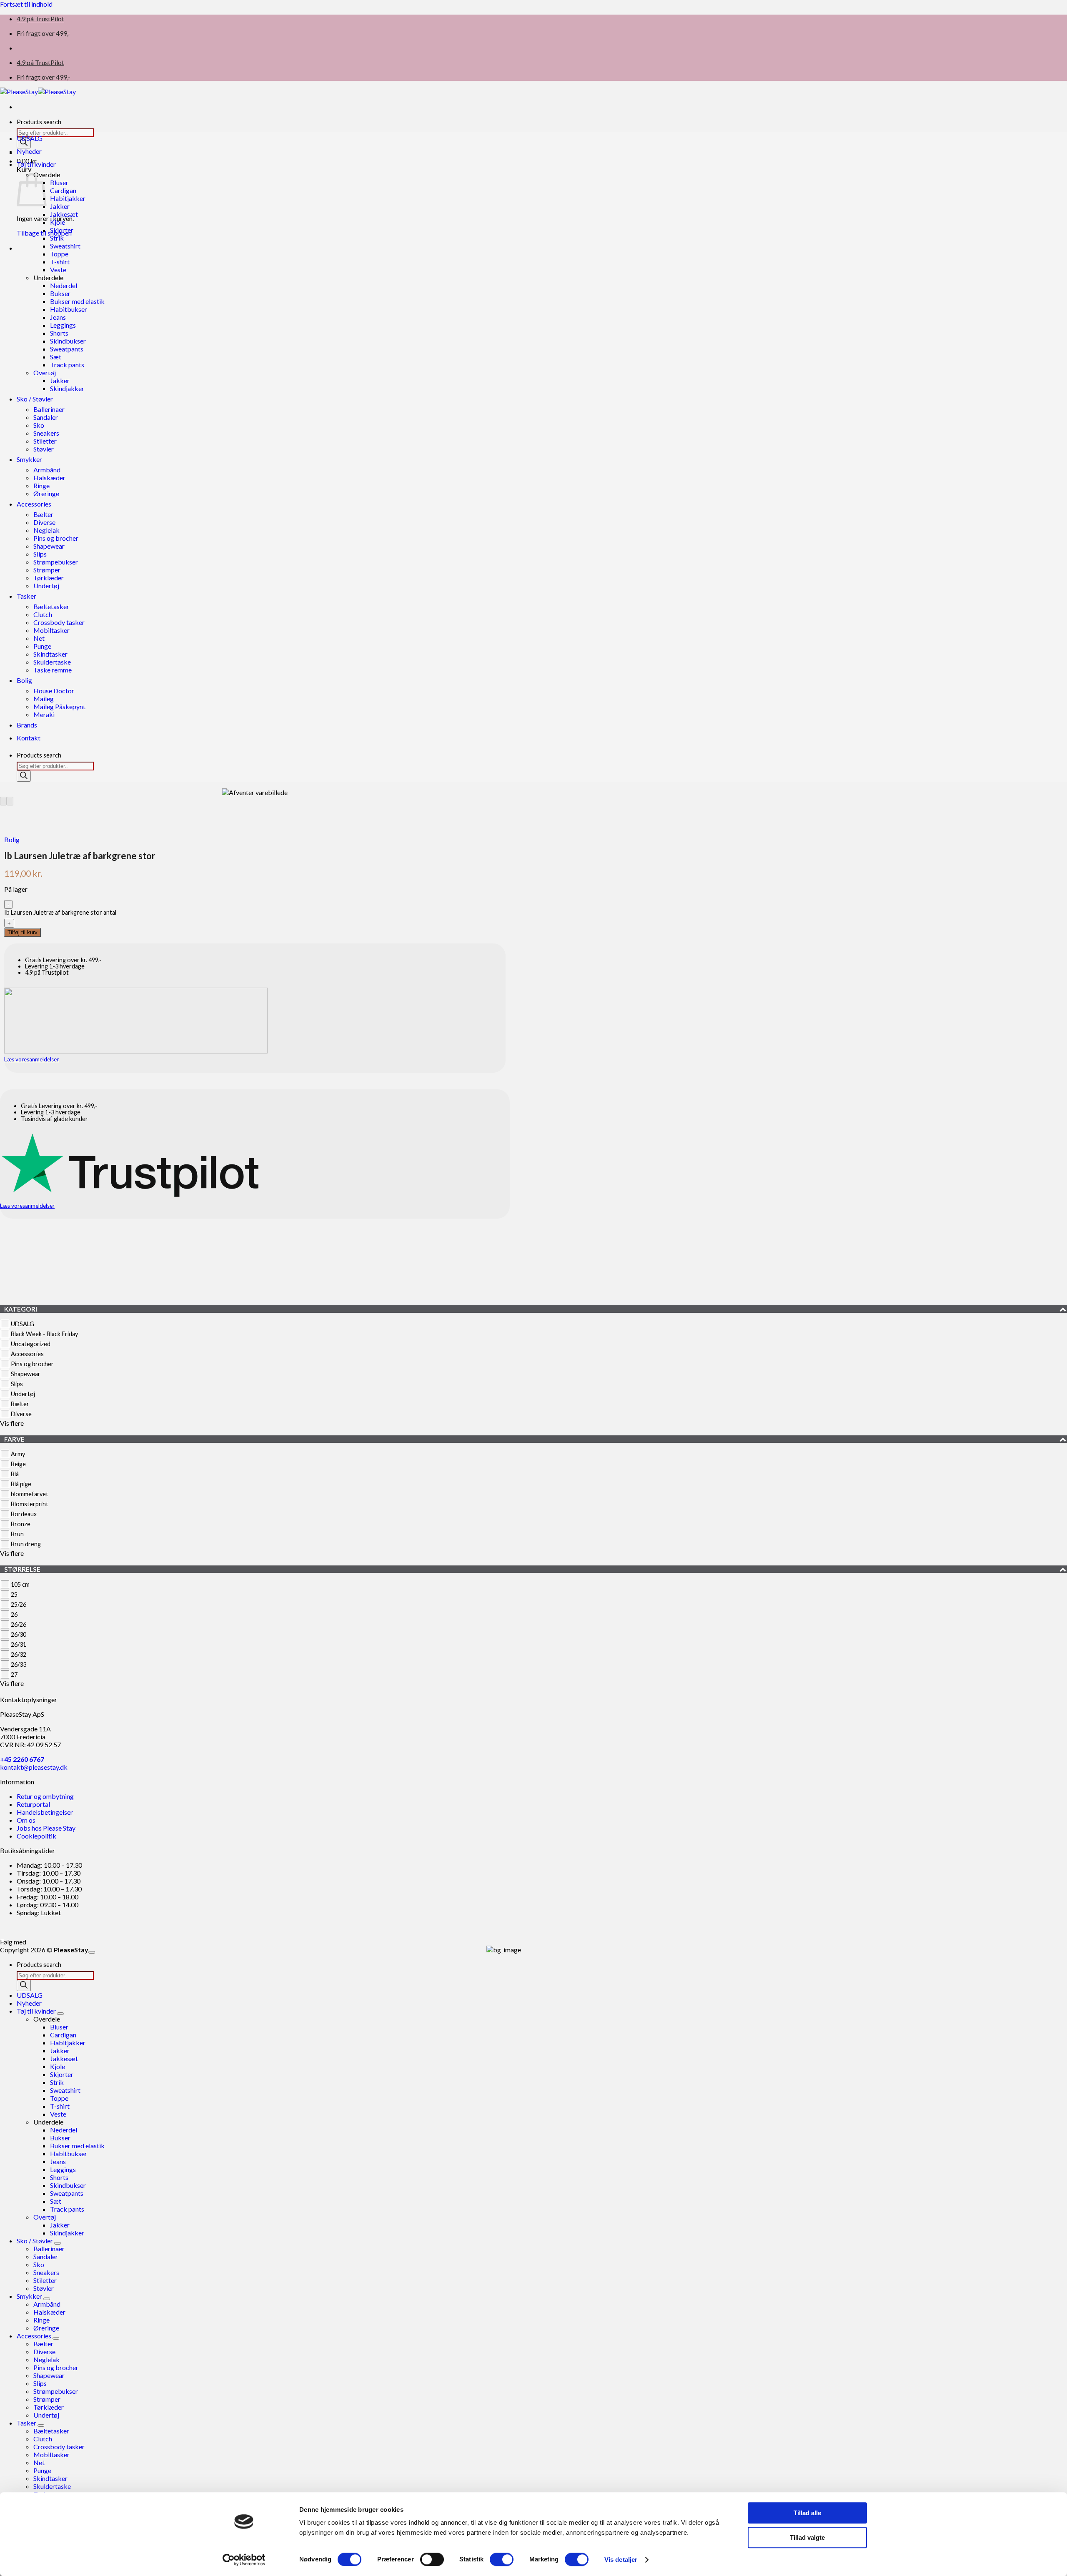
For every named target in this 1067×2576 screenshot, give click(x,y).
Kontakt (29, 738)
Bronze (21, 1524)
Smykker (29, 459)
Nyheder (29, 151)
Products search (39, 122)
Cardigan (63, 190)
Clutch (43, 614)
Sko (39, 425)
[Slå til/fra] (60, 2014)
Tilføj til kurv (23, 932)
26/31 (19, 1644)
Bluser (59, 182)
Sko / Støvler (35, 399)
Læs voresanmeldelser (31, 1059)
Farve (14, 1439)
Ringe (41, 485)
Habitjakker (68, 198)
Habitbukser (69, 309)
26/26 (19, 1624)
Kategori (21, 1309)
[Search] (24, 776)
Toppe (59, 254)
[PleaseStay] (38, 92)
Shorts (59, 333)
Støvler (44, 449)
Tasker (26, 596)
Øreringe (46, 493)
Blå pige (21, 1484)
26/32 (19, 1654)
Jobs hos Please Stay (46, 1828)
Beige (18, 1464)
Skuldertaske (52, 662)
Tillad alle (807, 2513)
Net (39, 638)
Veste (58, 270)
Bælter (43, 514)
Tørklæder (49, 578)
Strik (57, 238)
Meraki (44, 714)
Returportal (33, 1804)
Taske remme (53, 670)
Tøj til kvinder (36, 164)
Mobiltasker (51, 630)
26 (14, 1614)
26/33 (19, 1664)
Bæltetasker (51, 606)
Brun (17, 1534)
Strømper (47, 570)
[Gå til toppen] (92, 1952)
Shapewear (49, 546)
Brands (27, 725)
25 (14, 1594)
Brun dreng (26, 1544)
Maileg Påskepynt (59, 706)
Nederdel (64, 285)
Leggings (63, 325)
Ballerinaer (49, 409)
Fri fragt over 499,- (44, 33)
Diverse (44, 522)
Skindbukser (68, 341)
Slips (40, 554)
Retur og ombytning (45, 1796)
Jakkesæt (64, 214)
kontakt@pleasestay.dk (34, 1767)
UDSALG (30, 138)
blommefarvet (30, 1494)
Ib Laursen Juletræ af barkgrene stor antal (60, 912)
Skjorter (62, 230)
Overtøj (45, 372)
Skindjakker (67, 388)
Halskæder (49, 478)
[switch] (432, 2559)
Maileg (44, 699)
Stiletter (45, 441)
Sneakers (46, 433)
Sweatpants (67, 349)
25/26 (19, 1604)
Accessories (34, 504)
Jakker (60, 206)
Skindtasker (50, 654)
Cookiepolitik (36, 1836)
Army (18, 1454)
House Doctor (54, 691)
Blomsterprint (30, 1504)
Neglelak (46, 530)
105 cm (20, 1584)
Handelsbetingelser (45, 1812)
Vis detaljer (621, 2560)
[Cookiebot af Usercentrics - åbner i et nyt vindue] (244, 2560)
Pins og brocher (56, 538)
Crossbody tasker (59, 622)
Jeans (58, 317)
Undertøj (46, 586)
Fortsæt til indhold (26, 4)
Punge (42, 646)
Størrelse (22, 1569)
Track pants (67, 365)
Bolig (24, 680)
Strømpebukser (56, 562)
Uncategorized (31, 1344)
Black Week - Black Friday (44, 1334)
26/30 (19, 1634)
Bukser (60, 293)
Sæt (56, 357)
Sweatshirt (65, 246)
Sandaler (46, 417)
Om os (26, 1820)
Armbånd (47, 470)
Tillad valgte (807, 2537)
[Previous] (3, 801)
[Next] (10, 801)
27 (14, 1674)
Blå (15, 1474)
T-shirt (60, 262)
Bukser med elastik (77, 301)
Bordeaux (24, 1514)
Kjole (58, 222)
